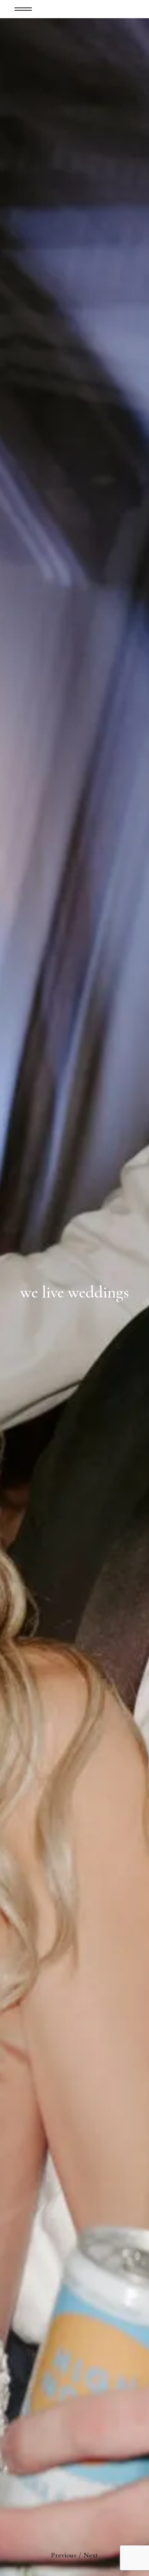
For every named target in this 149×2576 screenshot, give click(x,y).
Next (91, 2555)
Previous (64, 2555)
